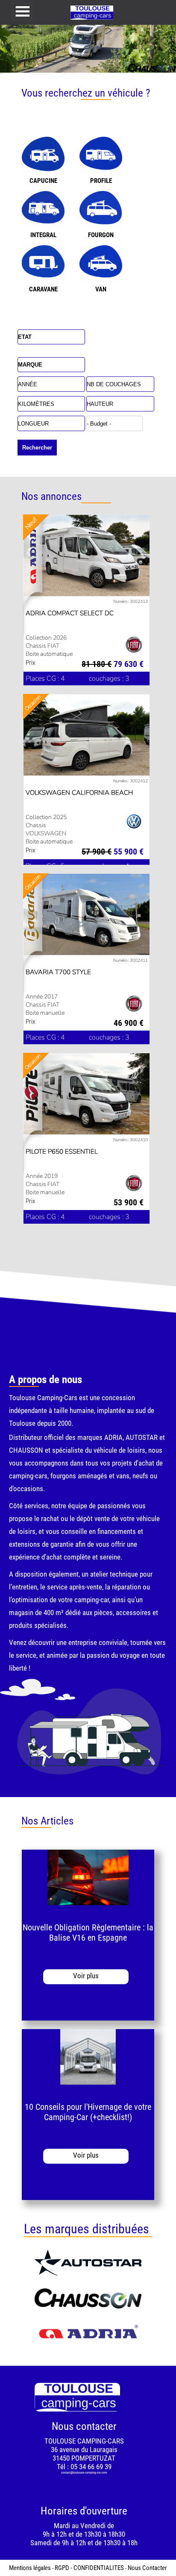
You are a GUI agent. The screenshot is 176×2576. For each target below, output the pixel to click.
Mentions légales (30, 2568)
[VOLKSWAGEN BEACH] (87, 736)
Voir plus (86, 1976)
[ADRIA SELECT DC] (87, 557)
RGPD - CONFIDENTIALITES (89, 2568)
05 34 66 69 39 (91, 2467)
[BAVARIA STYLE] (87, 916)
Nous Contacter (147, 2568)
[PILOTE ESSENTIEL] (87, 1095)
